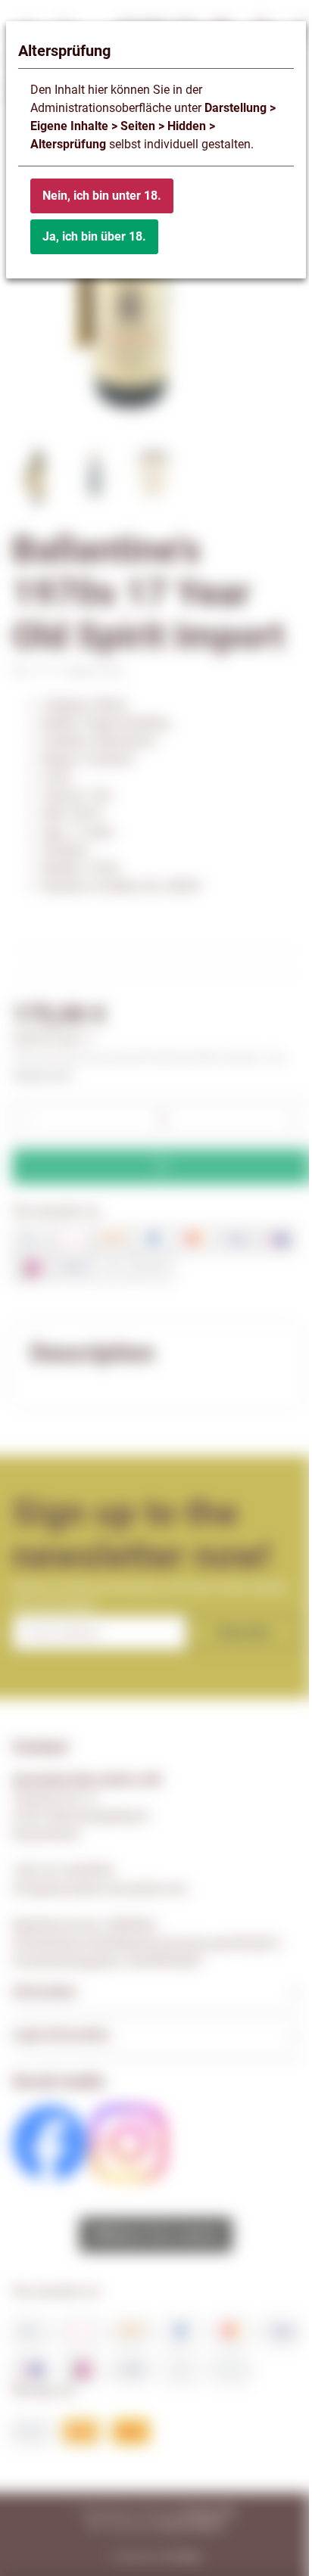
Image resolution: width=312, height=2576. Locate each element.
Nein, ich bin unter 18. (102, 196)
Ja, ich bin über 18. (94, 236)
